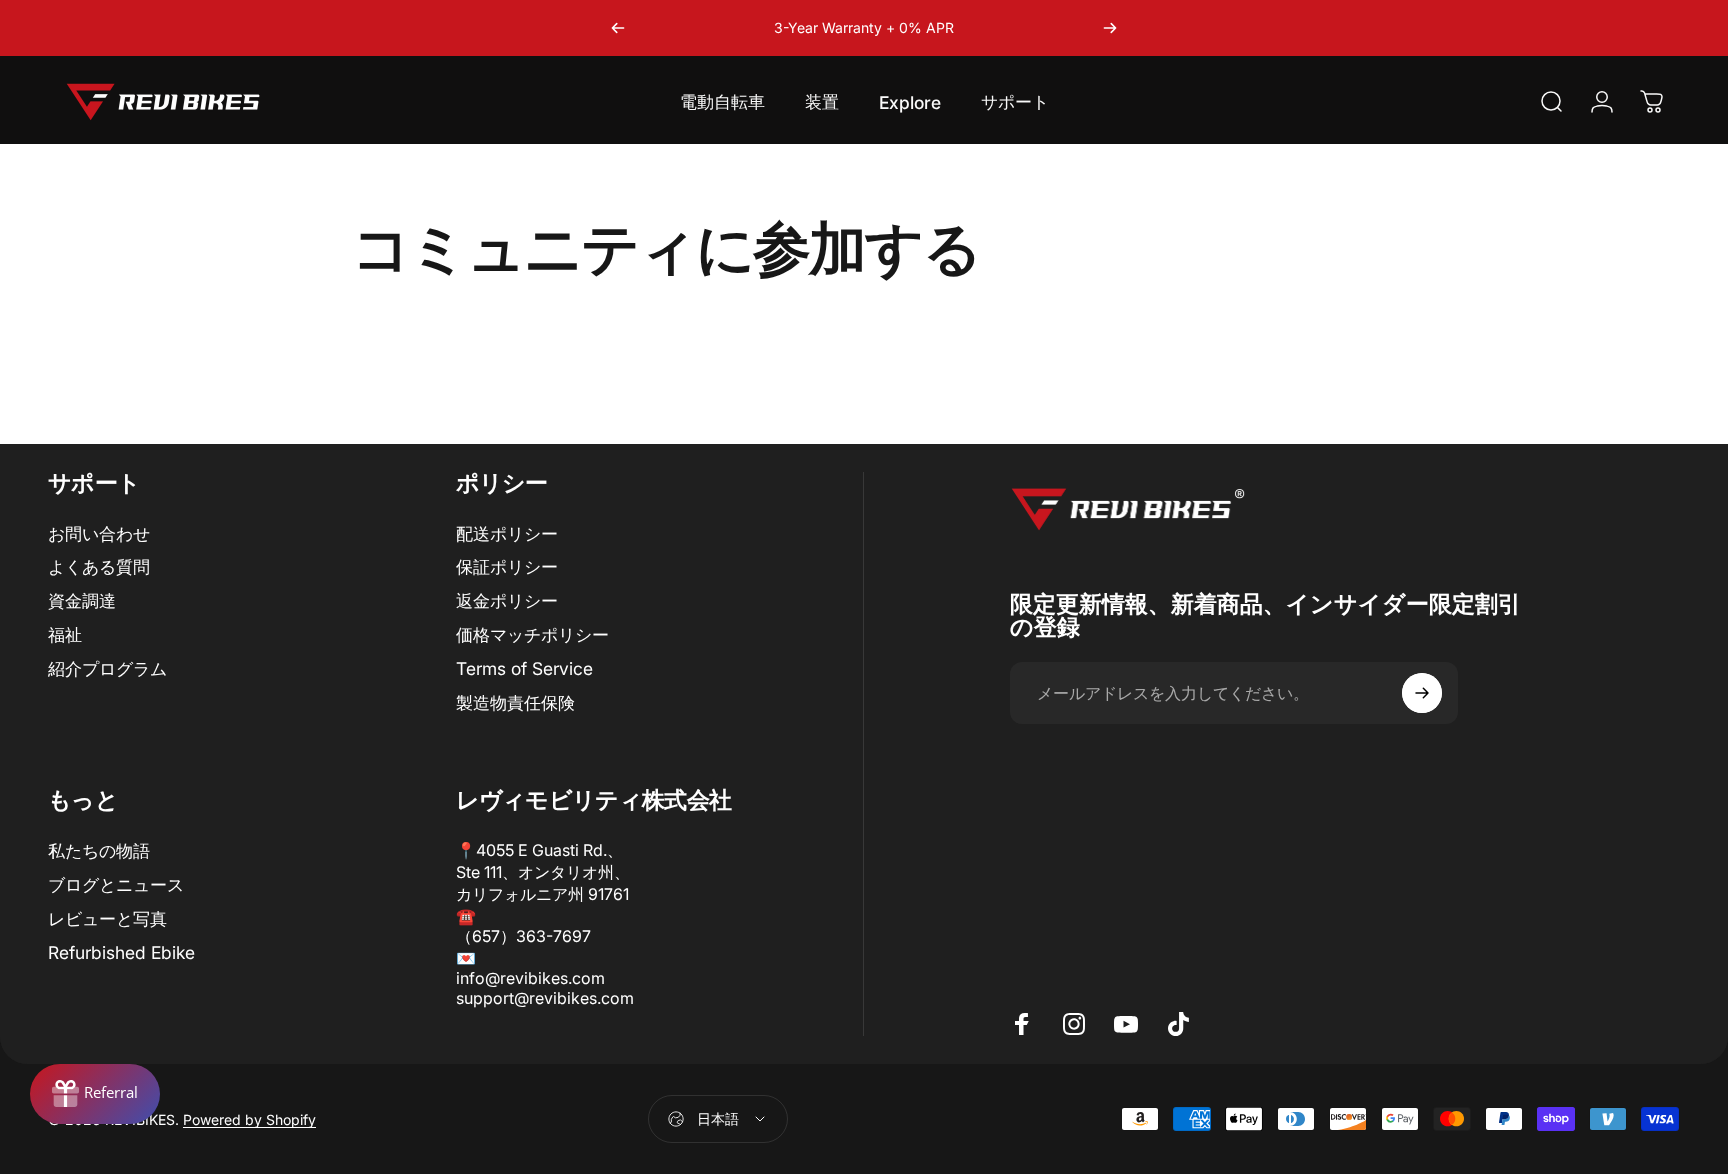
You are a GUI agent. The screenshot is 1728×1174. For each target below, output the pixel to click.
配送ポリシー (507, 533)
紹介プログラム (107, 668)
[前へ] (618, 28)
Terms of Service (524, 668)
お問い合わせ (99, 533)
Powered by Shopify (249, 1119)
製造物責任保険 (515, 702)
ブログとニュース (116, 884)
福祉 (65, 634)
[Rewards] (95, 1094)
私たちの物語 (99, 850)
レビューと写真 (107, 918)
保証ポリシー (507, 566)
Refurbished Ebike (121, 952)
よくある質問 (99, 566)
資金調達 (82, 600)
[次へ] (1110, 28)
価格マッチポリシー (532, 634)
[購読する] (1422, 693)
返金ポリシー (507, 600)
